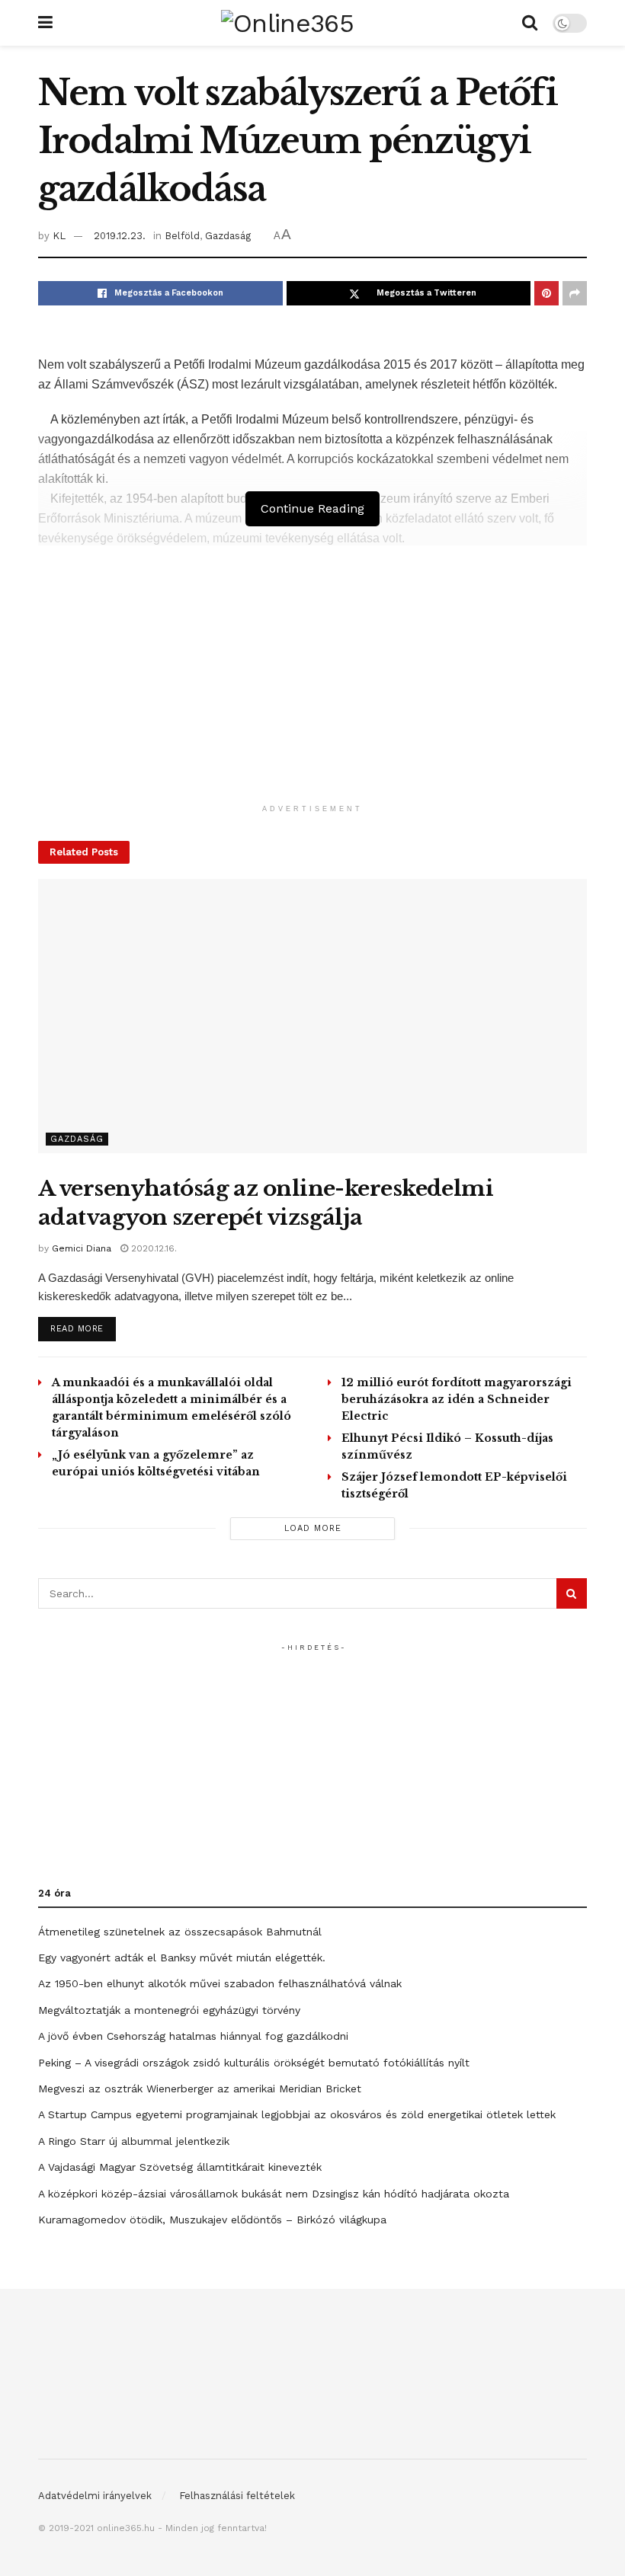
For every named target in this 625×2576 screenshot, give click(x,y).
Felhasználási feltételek (237, 2496)
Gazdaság (228, 236)
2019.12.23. (120, 236)
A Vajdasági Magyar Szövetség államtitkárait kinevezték (180, 2167)
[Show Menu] (45, 23)
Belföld (182, 236)
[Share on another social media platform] (575, 293)
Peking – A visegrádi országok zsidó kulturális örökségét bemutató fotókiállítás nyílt (254, 2063)
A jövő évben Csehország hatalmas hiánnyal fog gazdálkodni (193, 2036)
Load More (313, 1528)
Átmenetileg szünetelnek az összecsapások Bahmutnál (180, 1932)
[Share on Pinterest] (546, 293)
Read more (83, 1328)
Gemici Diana (82, 1248)
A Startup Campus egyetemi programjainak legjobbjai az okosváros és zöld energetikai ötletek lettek (297, 2114)
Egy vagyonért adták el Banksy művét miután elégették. (182, 1958)
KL (59, 236)
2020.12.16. (152, 1248)
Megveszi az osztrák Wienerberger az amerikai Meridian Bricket (200, 2089)
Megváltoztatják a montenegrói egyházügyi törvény (169, 2010)
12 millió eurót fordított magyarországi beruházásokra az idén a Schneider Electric (457, 1399)
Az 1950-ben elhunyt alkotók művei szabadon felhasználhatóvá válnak (220, 1983)
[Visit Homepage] (287, 23)
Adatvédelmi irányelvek (95, 2496)
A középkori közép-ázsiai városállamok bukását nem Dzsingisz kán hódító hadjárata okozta (274, 2194)
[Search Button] (530, 23)
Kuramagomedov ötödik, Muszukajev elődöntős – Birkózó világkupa (212, 2220)
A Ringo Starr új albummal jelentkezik (134, 2141)
